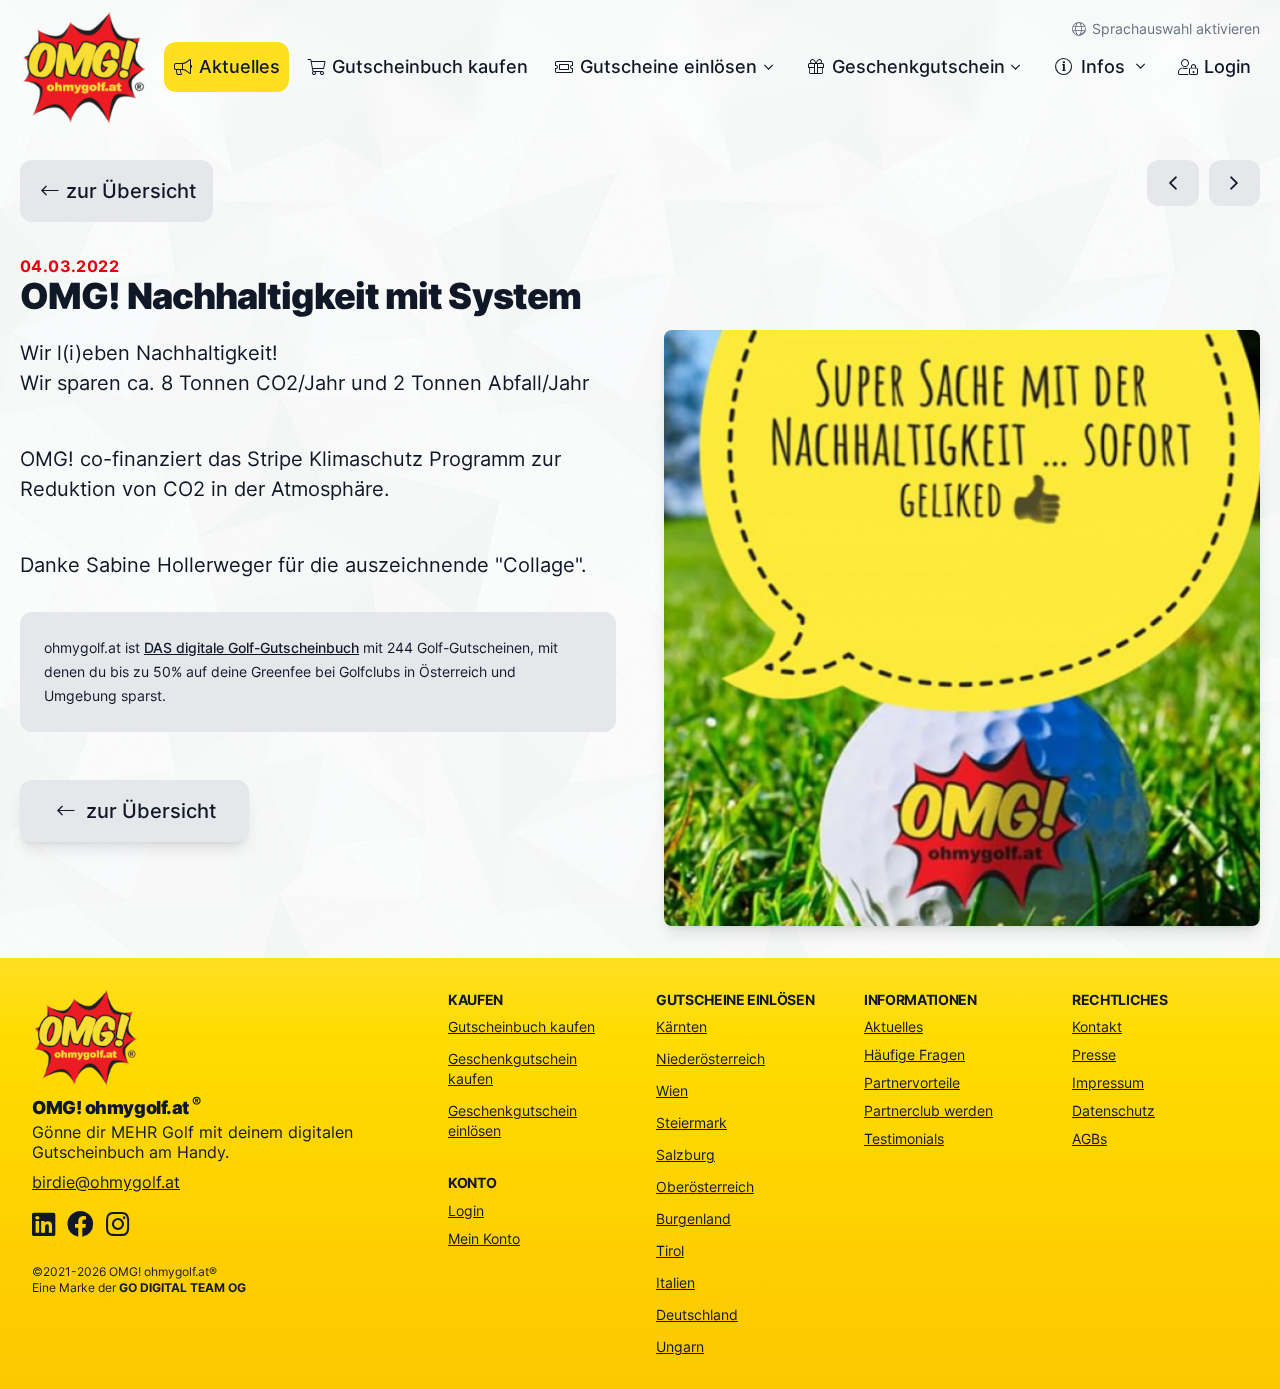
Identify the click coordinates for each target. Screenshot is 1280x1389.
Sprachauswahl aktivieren (1174, 28)
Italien (675, 1282)
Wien (672, 1090)
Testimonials (904, 1138)
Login (1227, 66)
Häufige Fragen (914, 1054)
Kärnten (681, 1026)
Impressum (1108, 1082)
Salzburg (685, 1154)
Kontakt (1097, 1026)
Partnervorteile (912, 1082)
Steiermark (691, 1122)
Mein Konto (484, 1238)
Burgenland (693, 1218)
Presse (1094, 1054)
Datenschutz (1113, 1110)
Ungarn (680, 1346)
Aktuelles (239, 66)
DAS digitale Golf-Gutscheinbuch (251, 647)
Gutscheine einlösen (668, 66)
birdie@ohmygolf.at (106, 1182)
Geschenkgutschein (918, 66)
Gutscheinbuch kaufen (430, 66)
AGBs (1089, 1138)
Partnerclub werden (928, 1110)
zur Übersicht (131, 191)
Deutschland (697, 1314)
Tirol (670, 1250)
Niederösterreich (710, 1058)
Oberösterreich (705, 1186)
